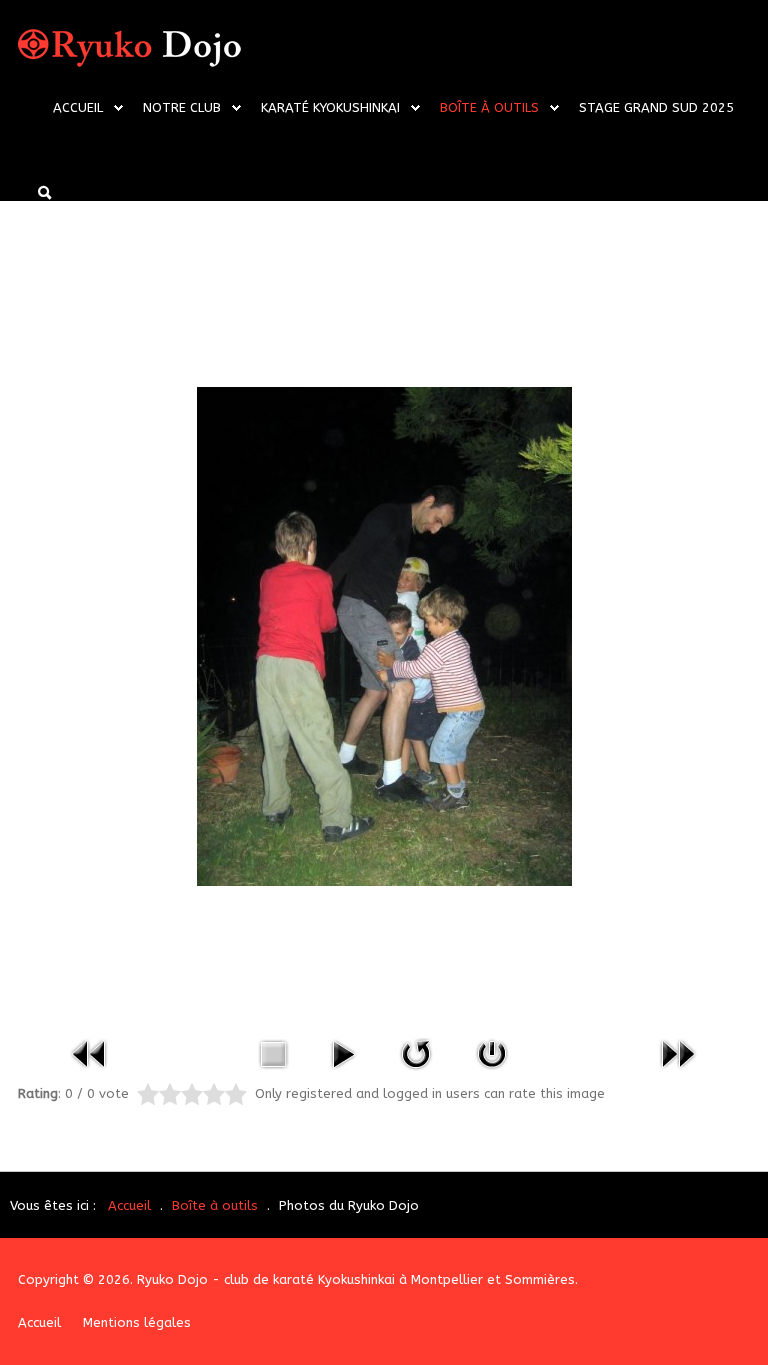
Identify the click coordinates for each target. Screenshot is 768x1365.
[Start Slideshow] (343, 1052)
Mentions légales (137, 1322)
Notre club (182, 107)
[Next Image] (678, 1052)
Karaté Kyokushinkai (330, 107)
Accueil (78, 107)
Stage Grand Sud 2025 (656, 107)
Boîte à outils (489, 107)
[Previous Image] (90, 1052)
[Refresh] (416, 1052)
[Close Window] (492, 1052)
